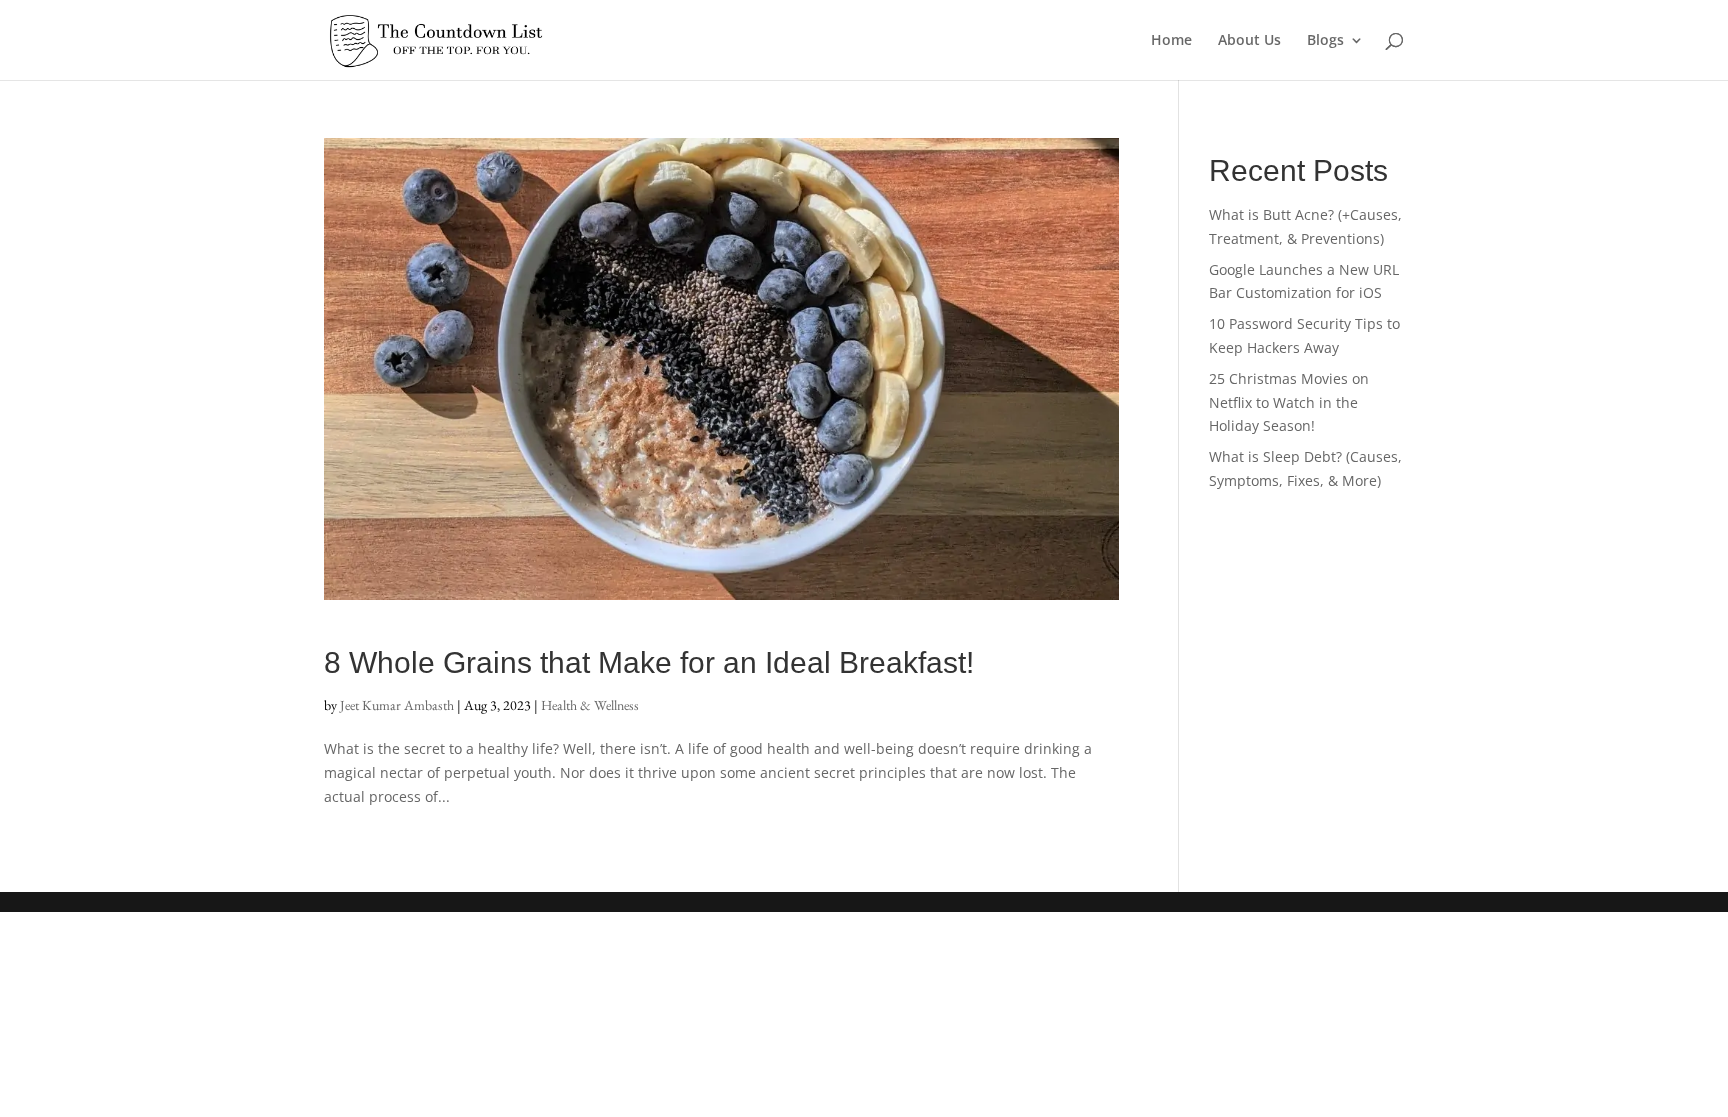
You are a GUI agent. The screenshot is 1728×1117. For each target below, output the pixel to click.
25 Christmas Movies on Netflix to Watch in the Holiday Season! (1289, 402)
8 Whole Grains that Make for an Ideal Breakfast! (649, 662)
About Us (1249, 41)
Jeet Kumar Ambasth (397, 705)
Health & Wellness (590, 705)
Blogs (1325, 41)
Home (1171, 41)
